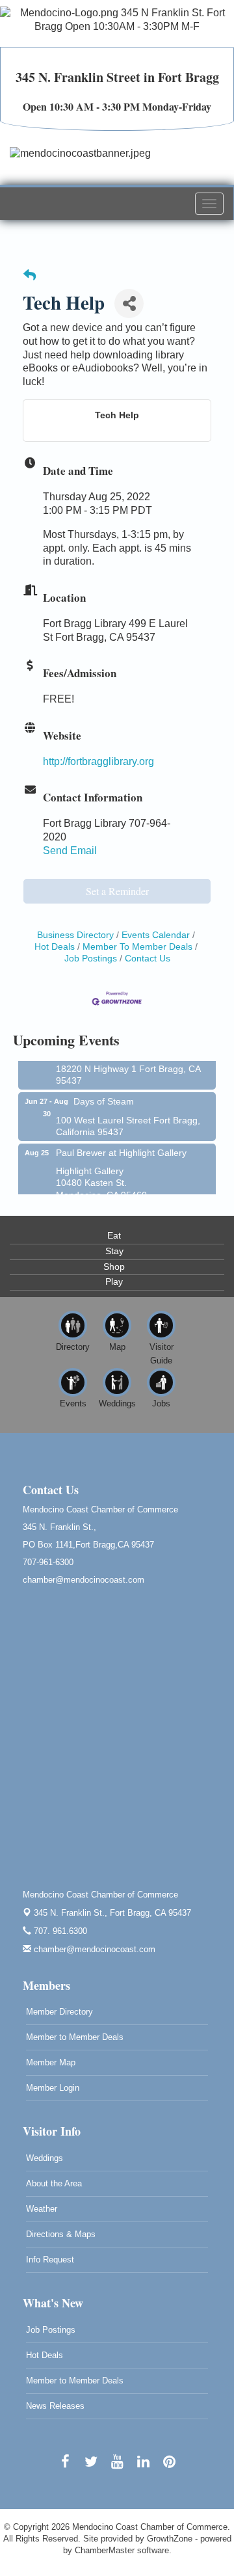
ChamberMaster (105, 2550)
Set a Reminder (117, 891)
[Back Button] (30, 276)
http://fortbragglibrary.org (98, 761)
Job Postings (51, 2330)
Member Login (53, 2088)
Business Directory (75, 935)
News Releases (55, 2406)
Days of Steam (104, 1095)
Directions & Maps (61, 2234)
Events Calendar (156, 935)
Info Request (50, 2260)
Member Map (51, 2062)
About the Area (54, 2183)
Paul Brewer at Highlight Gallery (121, 1146)
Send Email (70, 851)
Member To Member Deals (137, 947)
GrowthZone (170, 2539)
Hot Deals (45, 2355)
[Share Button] (129, 303)
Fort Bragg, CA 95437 (112, 1913)
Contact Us (148, 959)
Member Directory (59, 2012)
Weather (42, 2209)
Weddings (45, 2158)
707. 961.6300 (59, 1931)
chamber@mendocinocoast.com (93, 1949)
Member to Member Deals (75, 2037)
